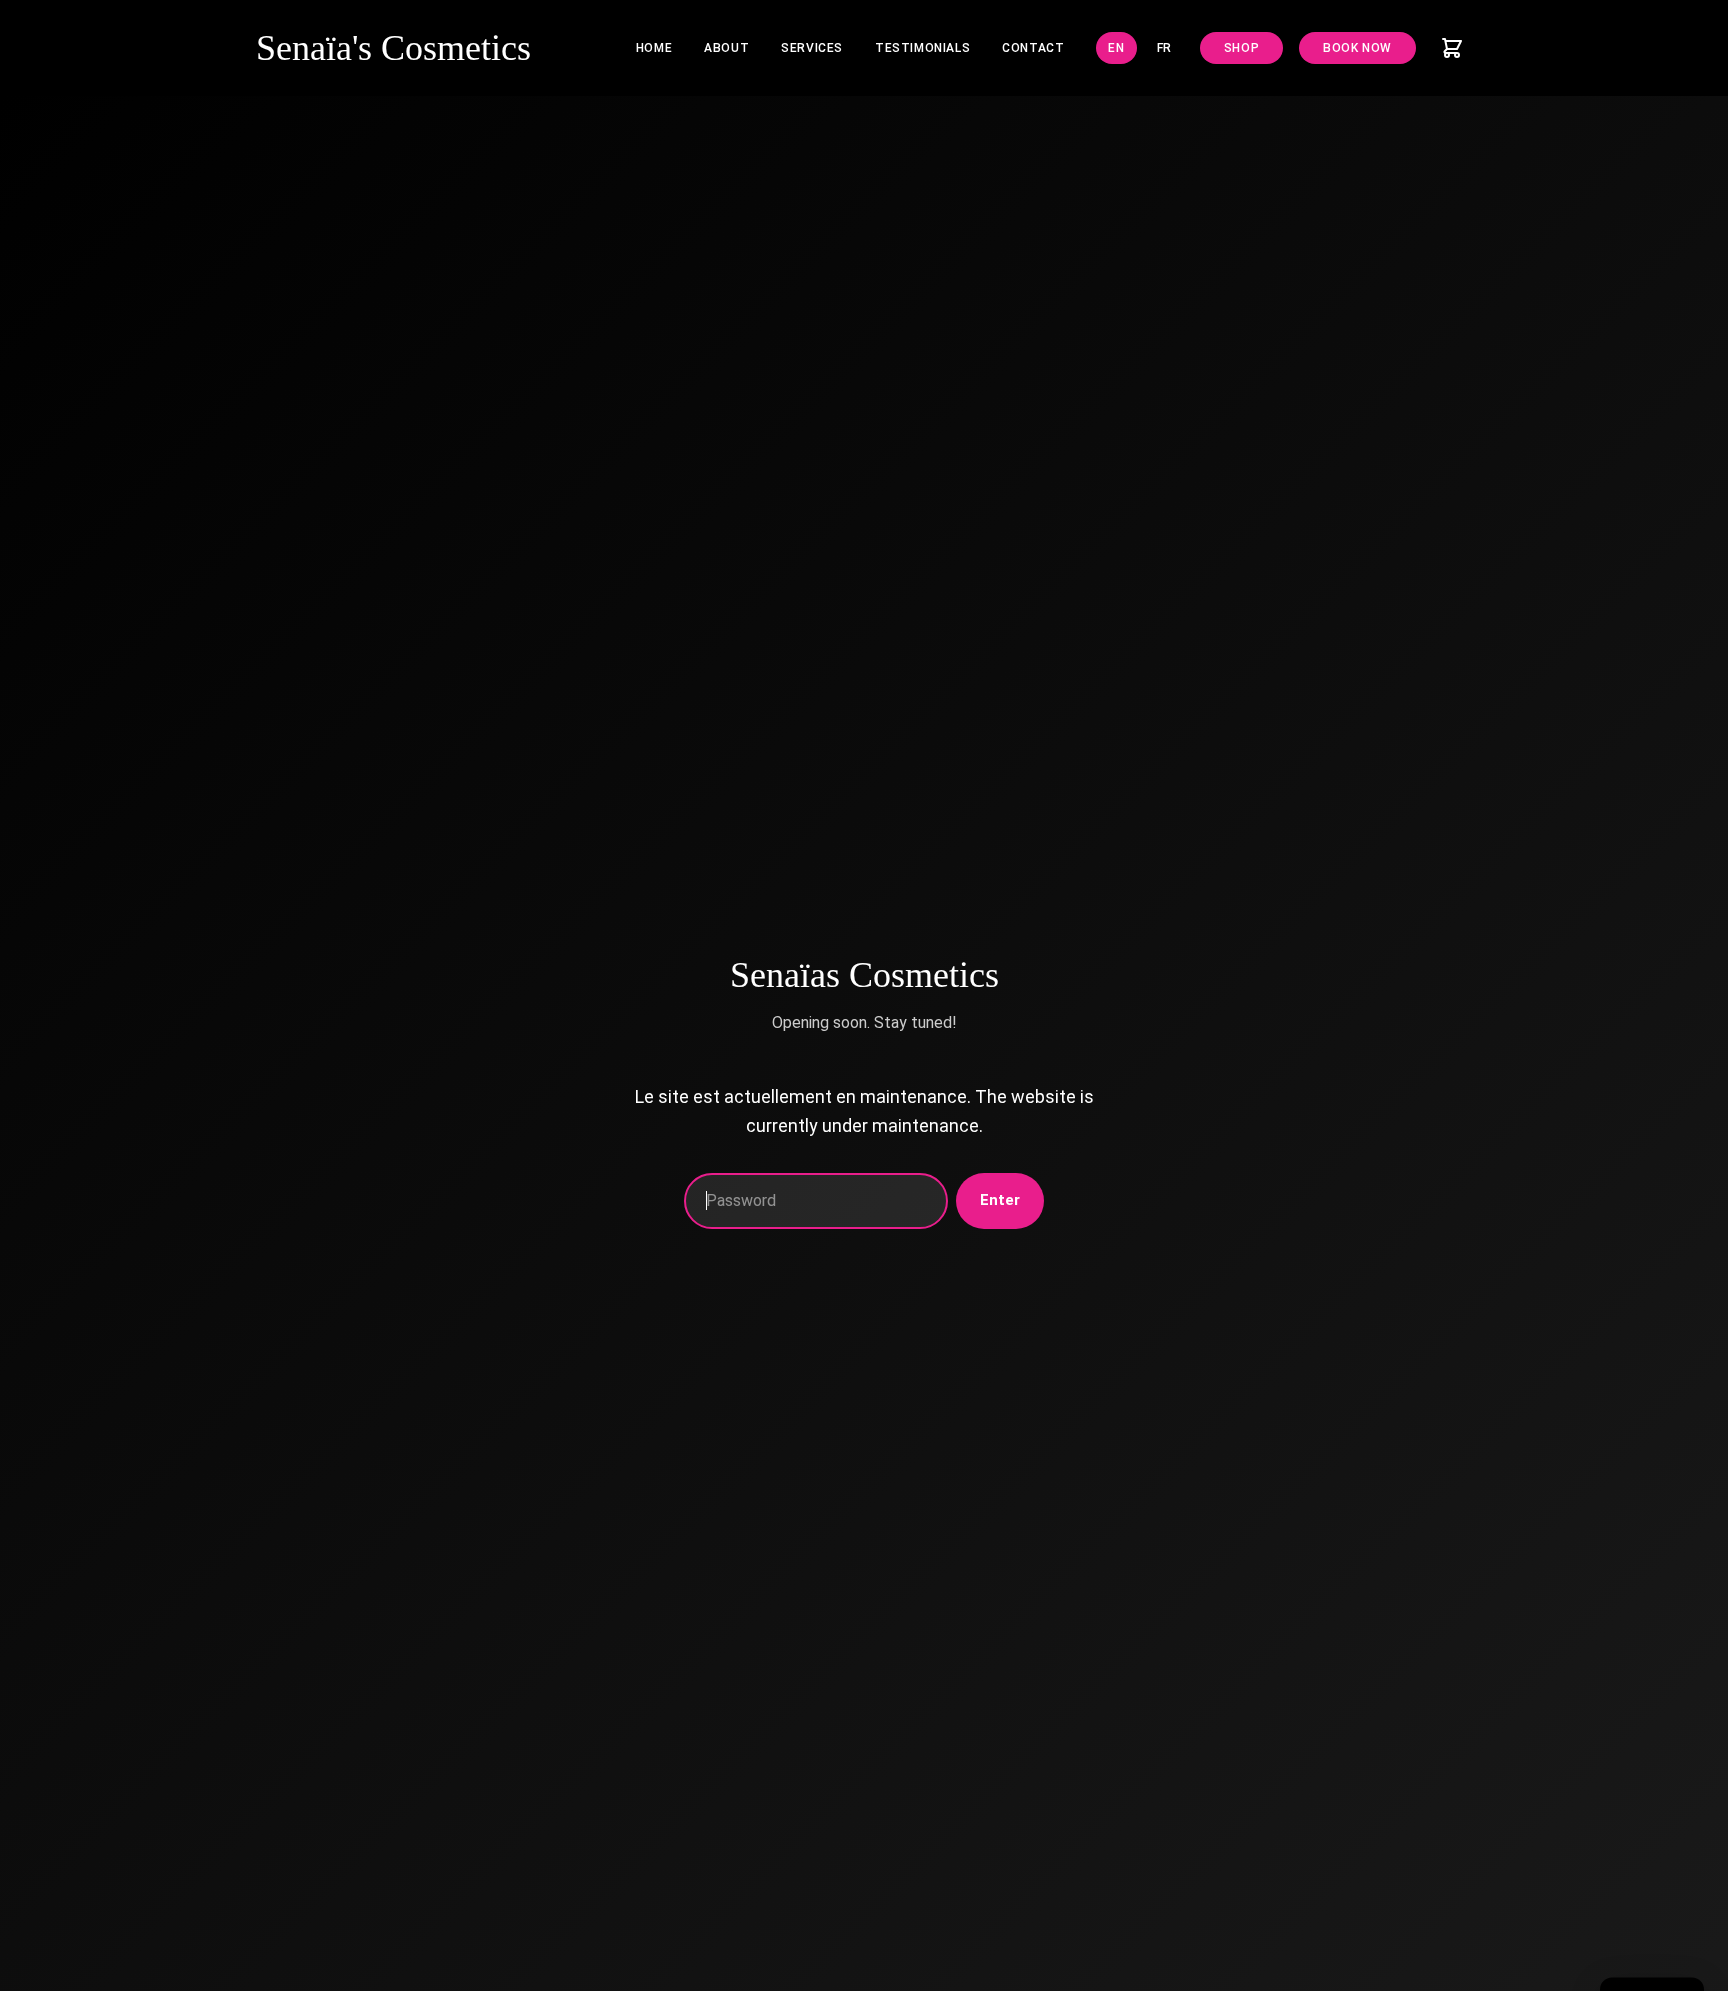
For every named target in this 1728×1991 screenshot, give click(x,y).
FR (1164, 48)
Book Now (1357, 48)
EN (1116, 48)
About (726, 48)
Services (812, 48)
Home (654, 48)
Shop (1241, 48)
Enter (1000, 1200)
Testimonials (922, 48)
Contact (1033, 48)
